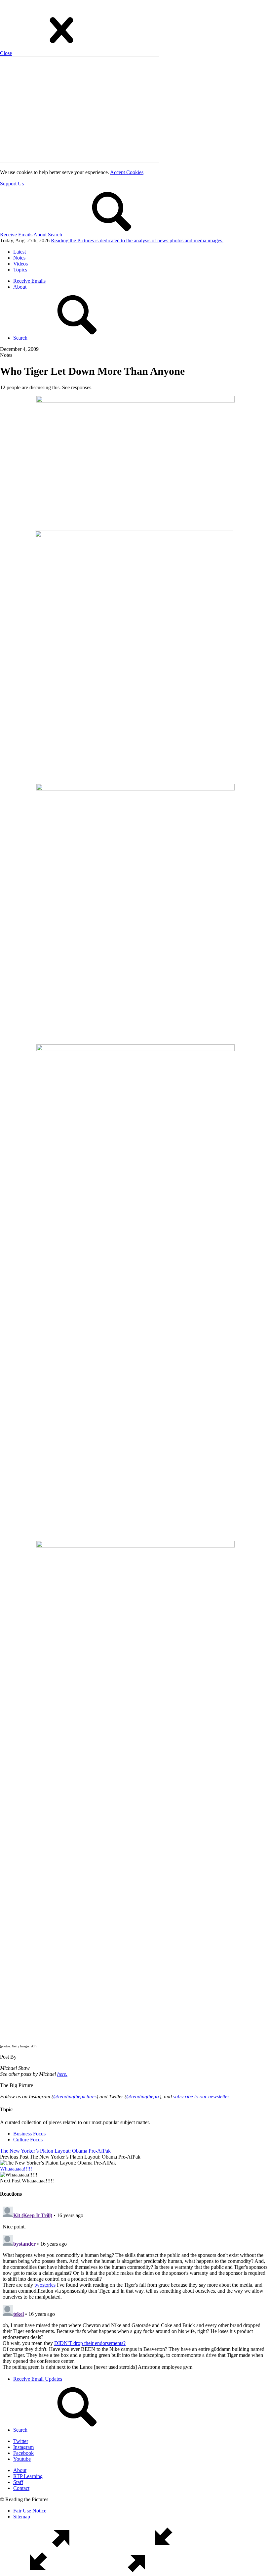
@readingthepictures (75, 2097)
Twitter (21, 2441)
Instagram (23, 2447)
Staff (18, 2482)
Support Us (12, 184)
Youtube (22, 2459)
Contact (21, 2488)
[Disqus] (135, 2287)
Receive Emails (16, 235)
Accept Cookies (127, 172)
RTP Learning (28, 2476)
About (40, 235)
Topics (20, 270)
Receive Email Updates (38, 2379)
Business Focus (29, 2134)
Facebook (23, 2453)
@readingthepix (143, 2097)
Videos (20, 264)
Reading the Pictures (137, 240)
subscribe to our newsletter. (202, 2097)
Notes (19, 258)
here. (62, 2074)
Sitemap (22, 2517)
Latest (19, 252)
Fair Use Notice (30, 2511)
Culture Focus (28, 2140)
